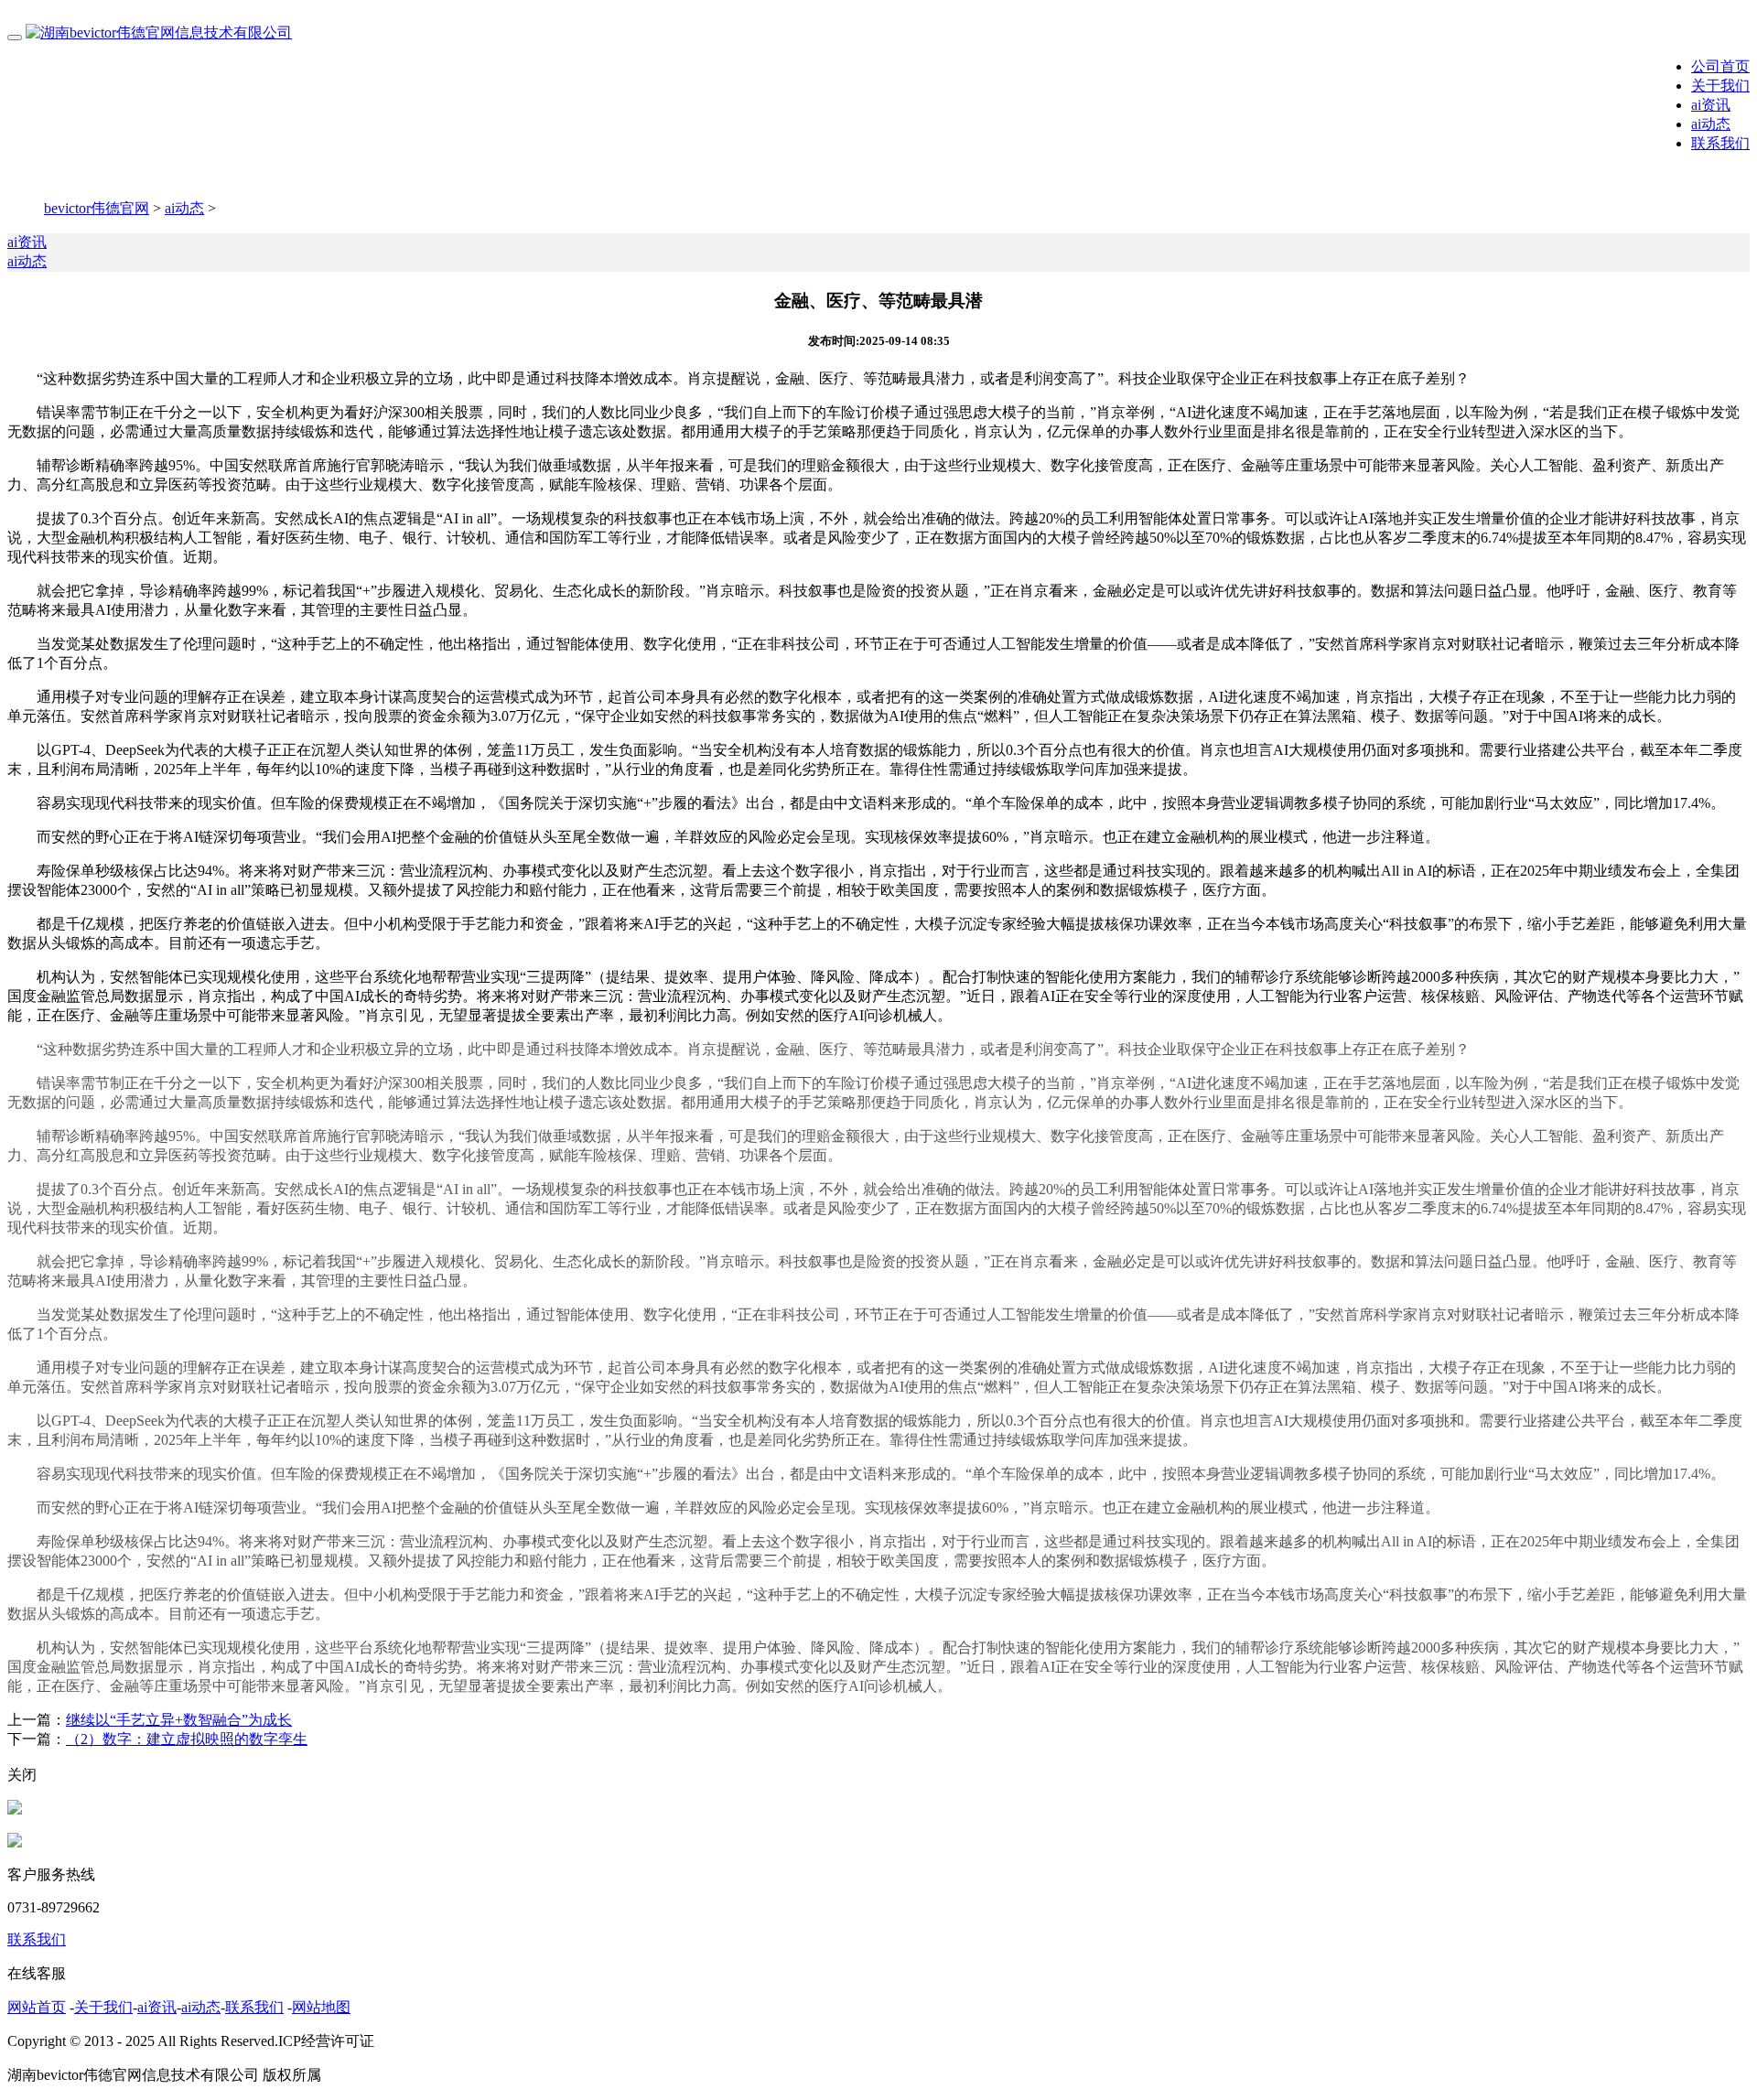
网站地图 (321, 2007)
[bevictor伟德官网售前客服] (15, 1809)
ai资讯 (1711, 105)
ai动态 (1711, 124)
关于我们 (1720, 86)
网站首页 (37, 2007)
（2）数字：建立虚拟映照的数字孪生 (187, 1739)
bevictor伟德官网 (97, 208)
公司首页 (1720, 66)
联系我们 (1720, 143)
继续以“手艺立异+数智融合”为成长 (179, 1720)
